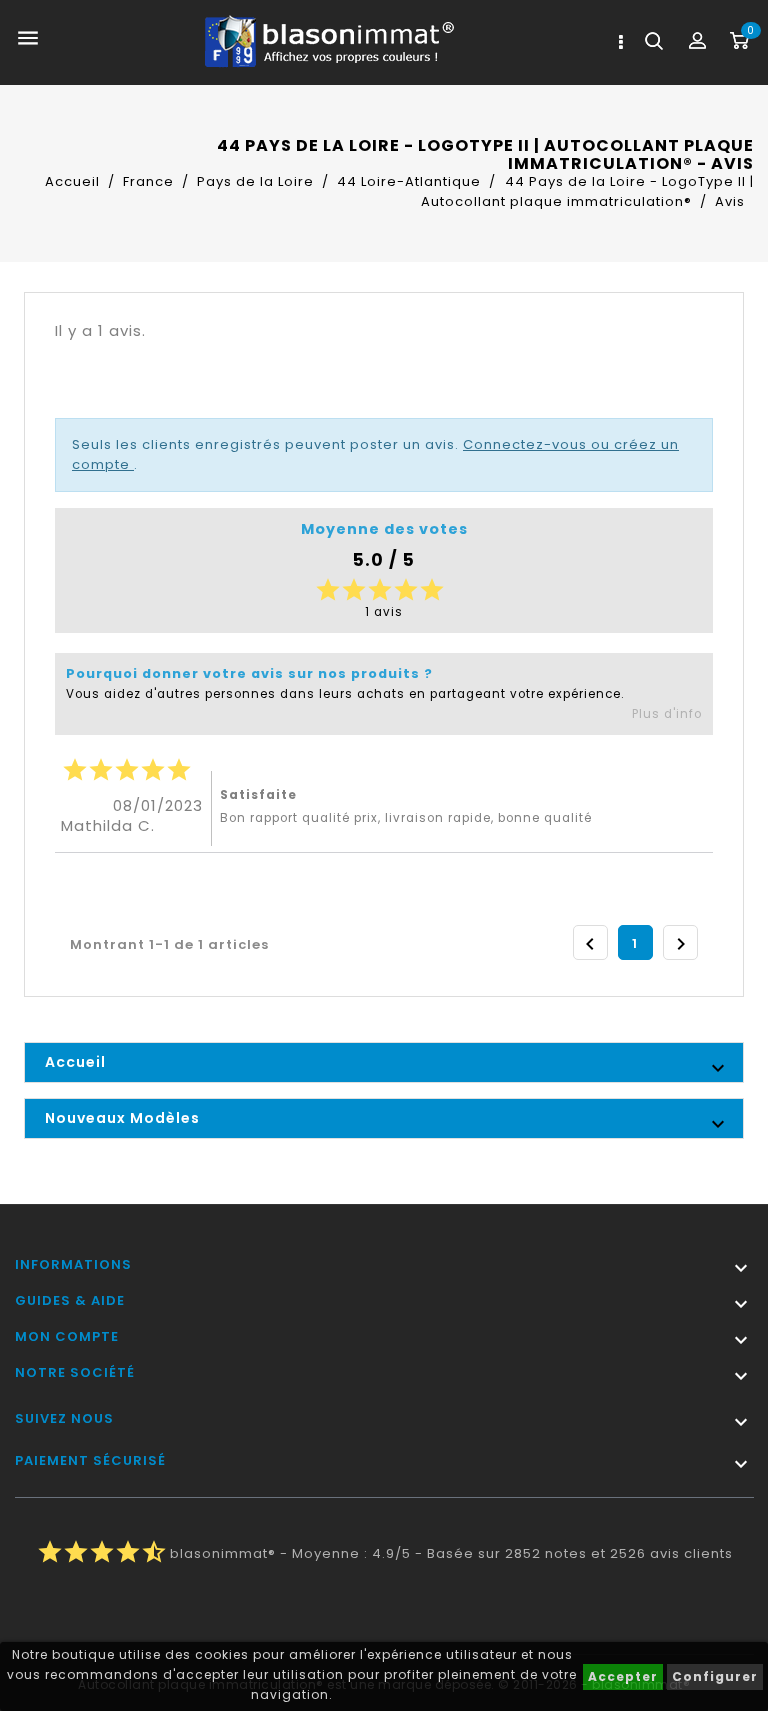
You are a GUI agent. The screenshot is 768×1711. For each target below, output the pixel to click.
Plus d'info (667, 714)
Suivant (681, 944)
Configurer (715, 1676)
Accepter (623, 1676)
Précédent (590, 944)
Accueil (75, 1062)
